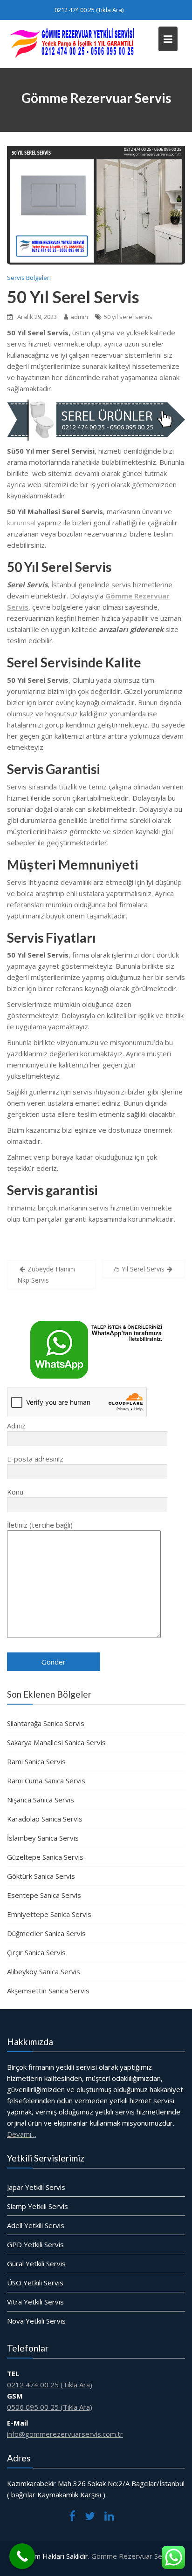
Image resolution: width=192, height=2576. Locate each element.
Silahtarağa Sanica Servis (46, 1723)
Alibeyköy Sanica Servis (44, 1971)
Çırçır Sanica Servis (36, 1952)
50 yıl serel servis (128, 317)
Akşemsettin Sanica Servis (48, 1991)
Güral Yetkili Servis (36, 2263)
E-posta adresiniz (35, 1459)
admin (79, 317)
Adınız (16, 1426)
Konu (15, 1492)
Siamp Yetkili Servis (38, 2206)
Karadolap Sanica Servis (45, 1819)
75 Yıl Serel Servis (138, 1269)
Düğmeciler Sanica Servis (46, 1933)
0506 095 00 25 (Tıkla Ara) (50, 2407)
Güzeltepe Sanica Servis (45, 1857)
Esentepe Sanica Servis (44, 1895)
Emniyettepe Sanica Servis (49, 1914)
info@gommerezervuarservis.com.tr (65, 2434)
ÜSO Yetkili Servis (35, 2282)
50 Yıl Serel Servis (73, 297)
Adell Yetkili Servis (36, 2225)
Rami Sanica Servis (36, 1761)
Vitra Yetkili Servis (35, 2301)
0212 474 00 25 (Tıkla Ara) (89, 10)
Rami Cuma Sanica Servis (46, 1781)
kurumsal (21, 523)
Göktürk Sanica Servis (41, 1876)
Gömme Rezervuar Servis (133, 2556)
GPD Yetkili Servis (35, 2244)
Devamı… (22, 2134)
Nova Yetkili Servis (36, 2320)
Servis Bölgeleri (29, 278)
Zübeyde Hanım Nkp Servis (46, 1274)
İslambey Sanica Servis (43, 1838)
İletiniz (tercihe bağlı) (40, 1525)
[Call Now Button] (22, 2556)
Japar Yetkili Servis (36, 2187)
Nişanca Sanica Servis (41, 1800)
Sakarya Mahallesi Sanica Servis (56, 1742)
